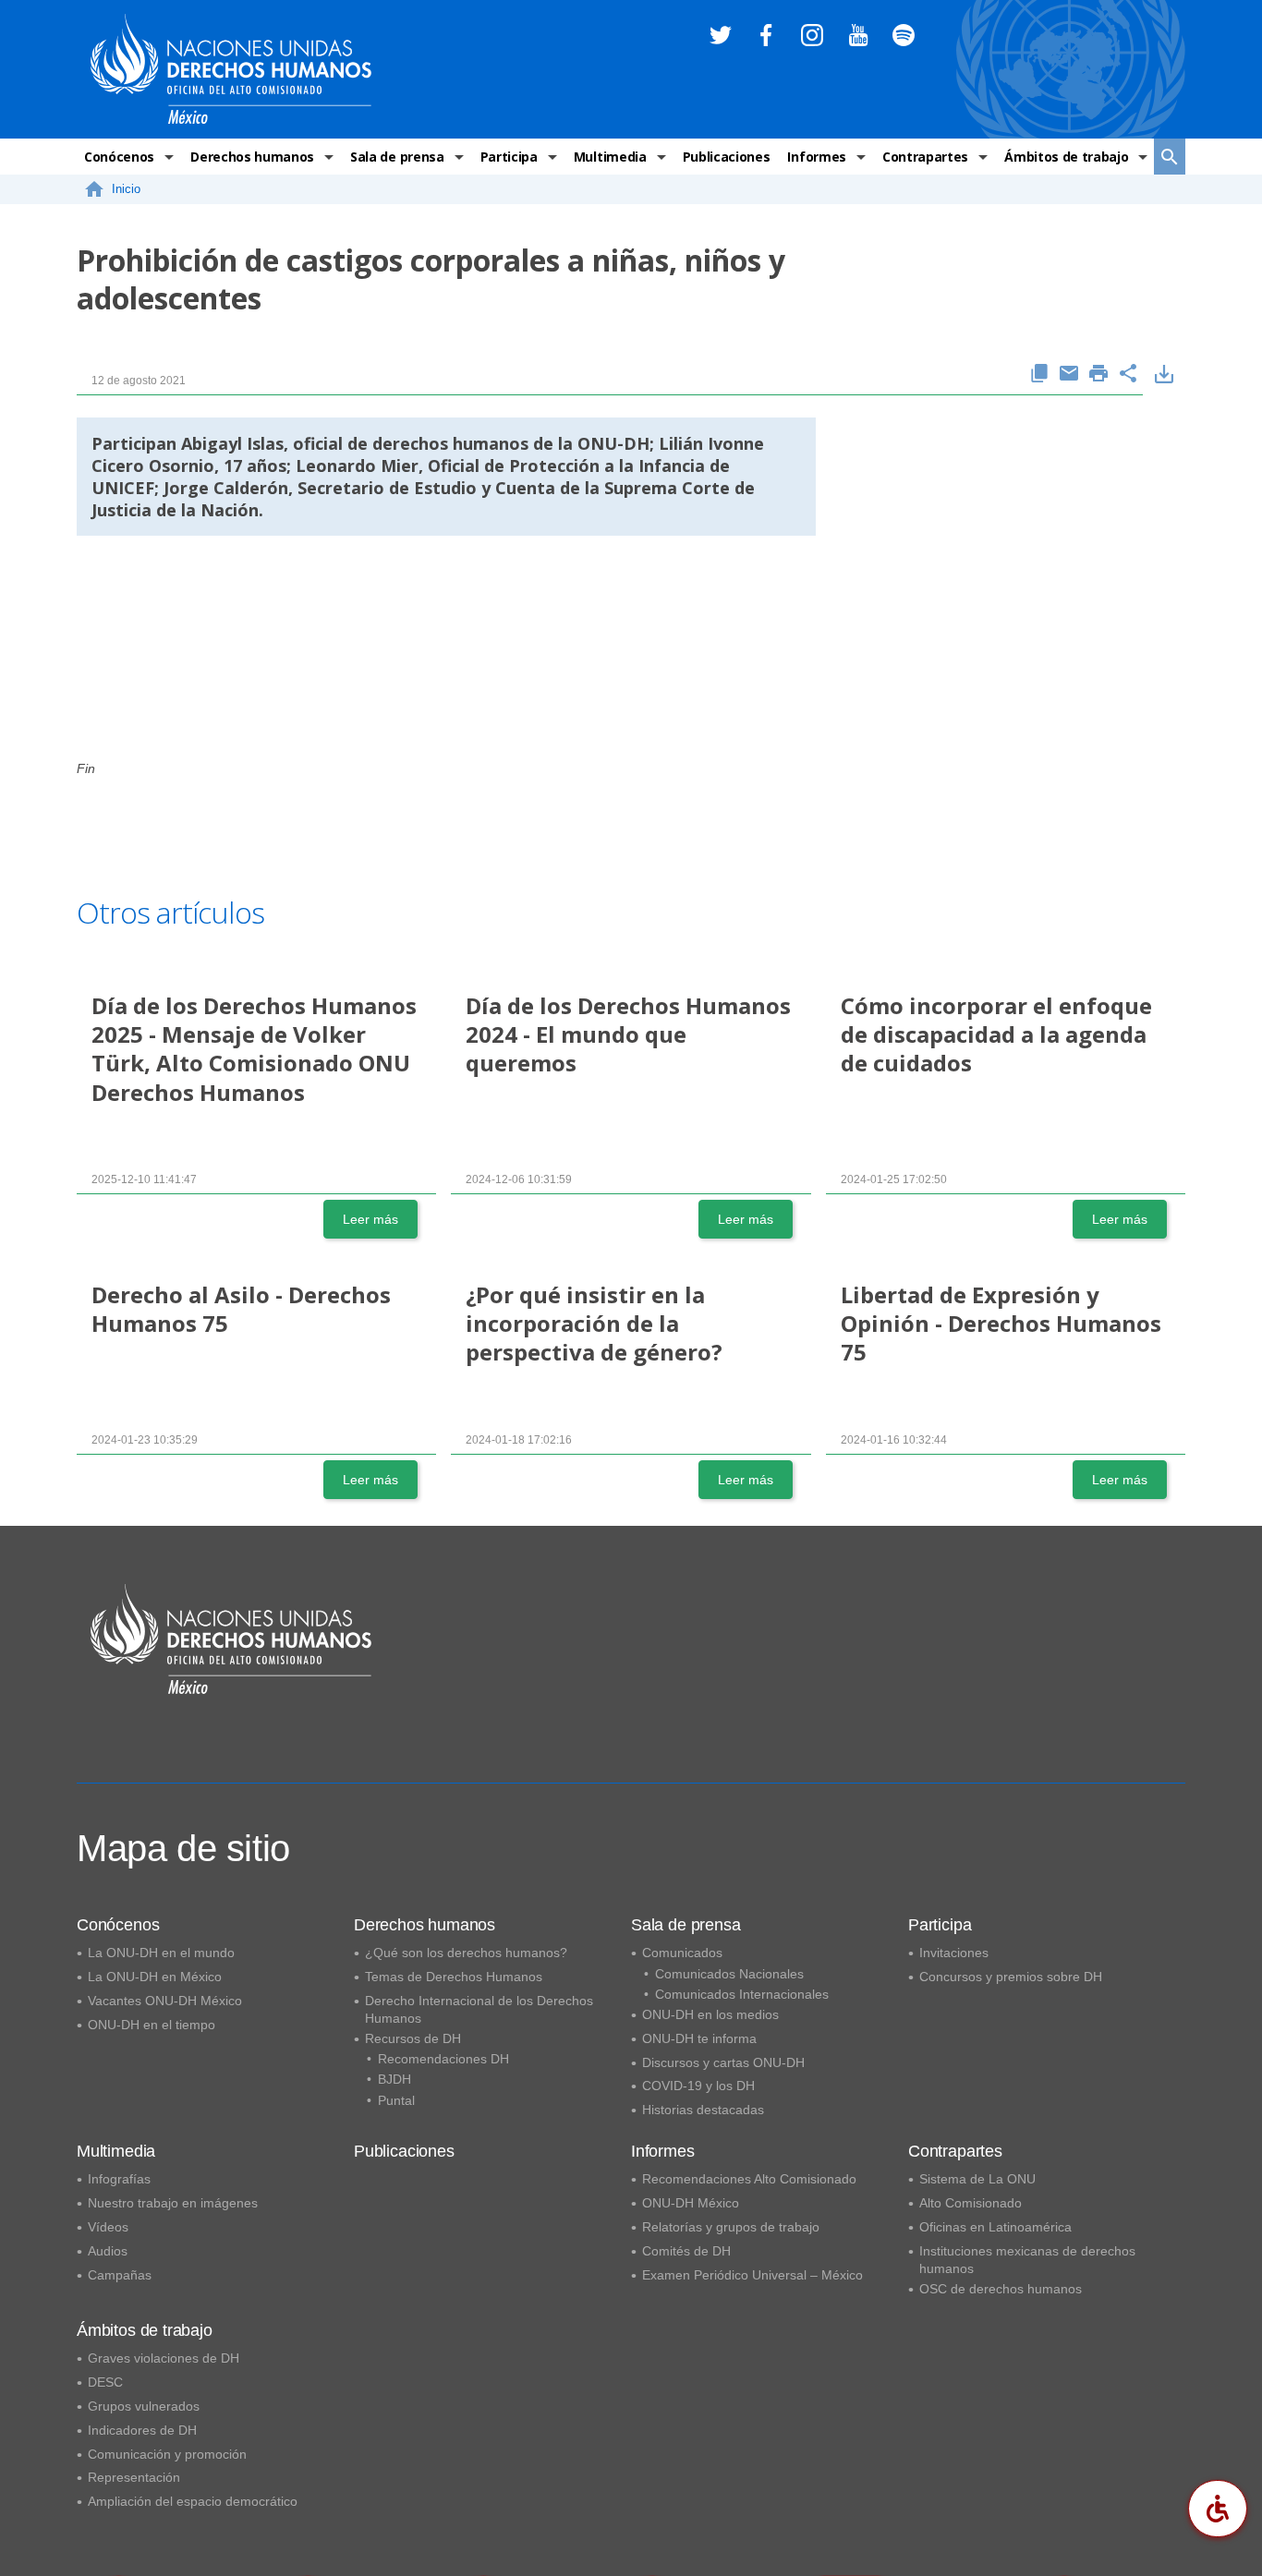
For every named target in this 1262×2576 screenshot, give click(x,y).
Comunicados (682, 1953)
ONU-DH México (691, 2203)
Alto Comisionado (971, 2203)
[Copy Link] (1039, 375)
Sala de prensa (397, 157)
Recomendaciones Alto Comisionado (749, 2179)
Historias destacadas (703, 2110)
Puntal (396, 2100)
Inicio (126, 189)
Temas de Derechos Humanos (454, 1977)
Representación (134, 2477)
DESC (105, 2382)
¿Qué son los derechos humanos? (466, 1953)
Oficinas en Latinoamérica (995, 2227)
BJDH (394, 2079)
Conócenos (119, 157)
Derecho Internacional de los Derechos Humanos (479, 2009)
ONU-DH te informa (699, 2038)
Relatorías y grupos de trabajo (731, 2227)
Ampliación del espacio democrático (193, 2501)
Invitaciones (954, 1953)
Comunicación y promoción (167, 2454)
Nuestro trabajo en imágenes (173, 2203)
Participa (509, 157)
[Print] (1098, 375)
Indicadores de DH (142, 2430)
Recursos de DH (413, 2038)
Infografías (119, 2179)
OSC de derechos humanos (1001, 2289)
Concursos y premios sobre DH (1011, 1977)
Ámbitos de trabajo (1066, 157)
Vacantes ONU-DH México (165, 2001)
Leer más (370, 1219)
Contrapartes (925, 157)
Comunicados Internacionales (742, 1994)
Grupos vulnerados (144, 2406)
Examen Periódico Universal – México (752, 2275)
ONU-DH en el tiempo (152, 2025)
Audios (108, 2251)
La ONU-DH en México (155, 1977)
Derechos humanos (252, 157)
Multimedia (610, 157)
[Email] (1069, 375)
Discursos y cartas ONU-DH (723, 2062)
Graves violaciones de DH (164, 2358)
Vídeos (108, 2227)
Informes (816, 157)
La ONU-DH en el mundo (161, 1953)
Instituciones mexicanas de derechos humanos (1027, 2260)
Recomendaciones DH (443, 2059)
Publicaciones (727, 157)
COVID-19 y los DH (698, 2086)
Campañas (120, 2275)
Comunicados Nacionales (729, 1974)
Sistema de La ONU (977, 2179)
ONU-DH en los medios (710, 2014)
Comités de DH (686, 2251)
